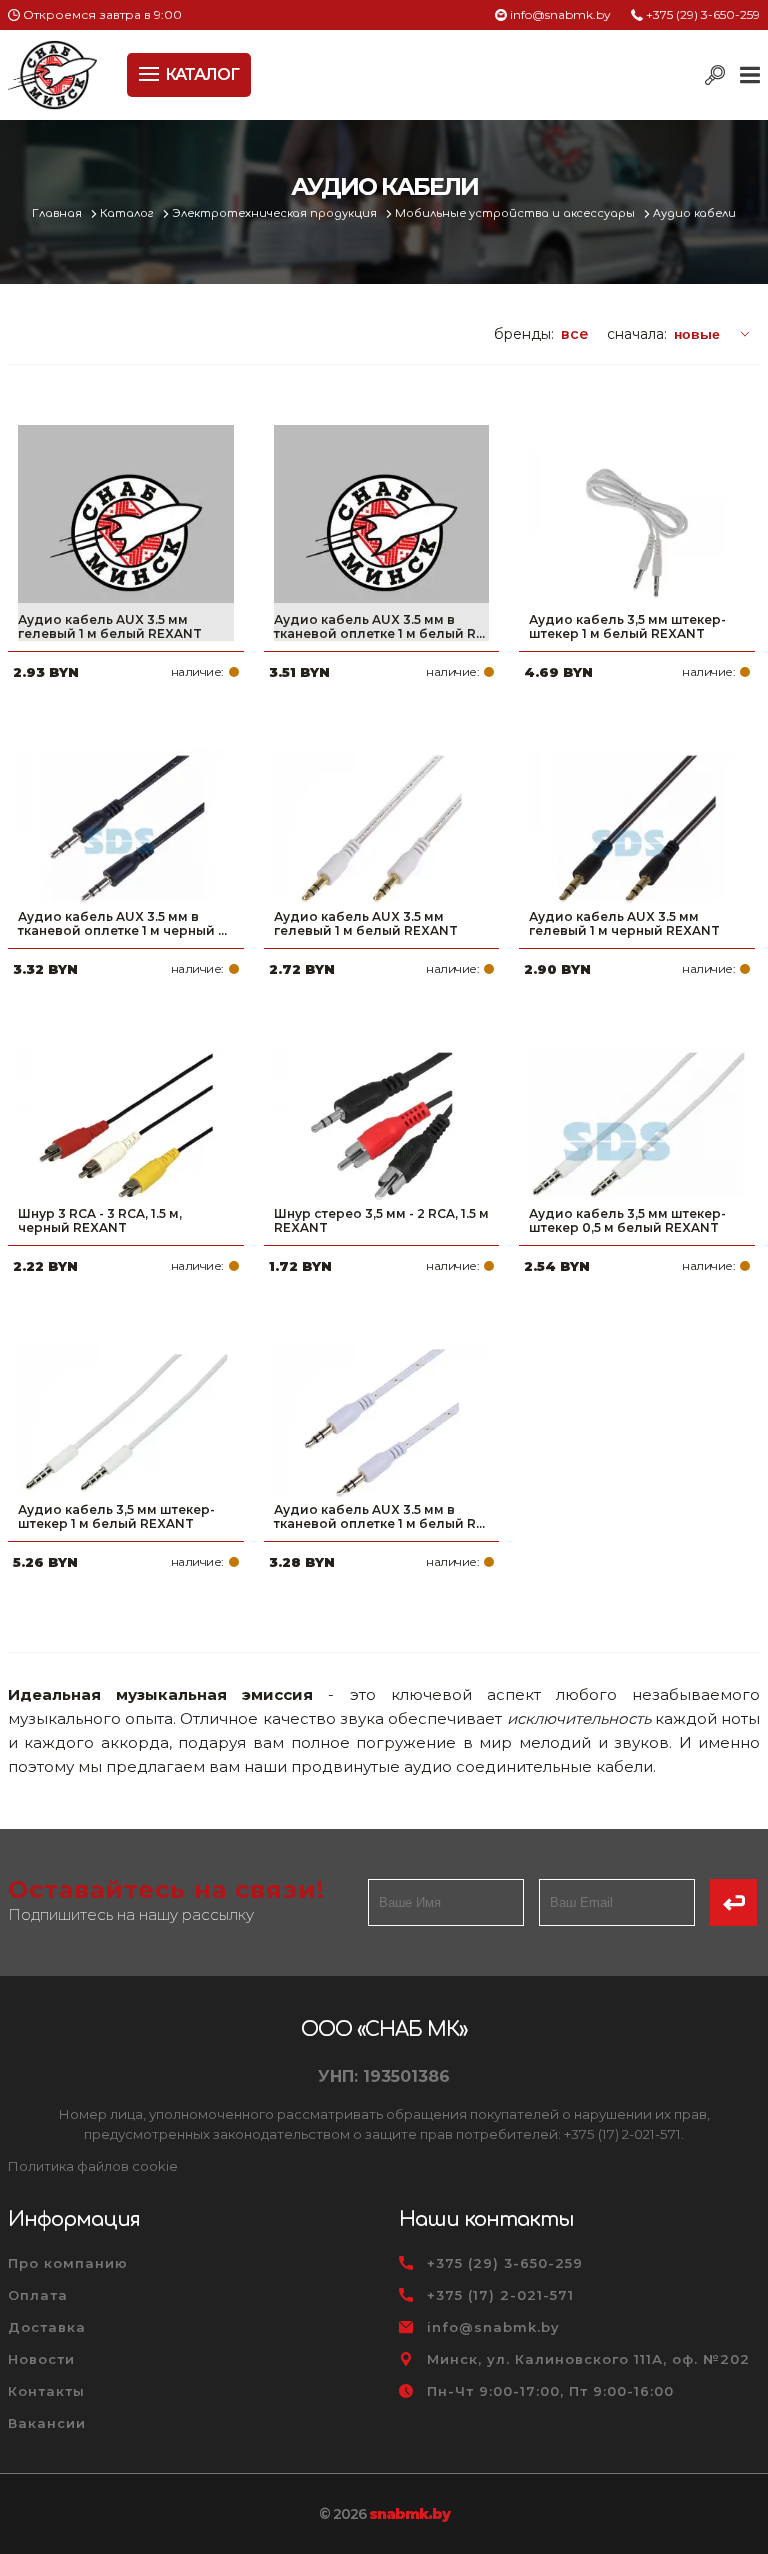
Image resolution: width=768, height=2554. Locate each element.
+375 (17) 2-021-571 (500, 2295)
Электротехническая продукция (276, 213)
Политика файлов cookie (93, 2166)
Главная (58, 213)
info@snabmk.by (560, 14)
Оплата (38, 2295)
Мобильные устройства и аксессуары (516, 213)
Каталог (128, 213)
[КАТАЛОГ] (151, 72)
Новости (41, 2359)
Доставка (47, 2327)
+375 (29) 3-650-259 (703, 14)
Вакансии (47, 2423)
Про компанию (68, 2263)
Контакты (46, 2391)
